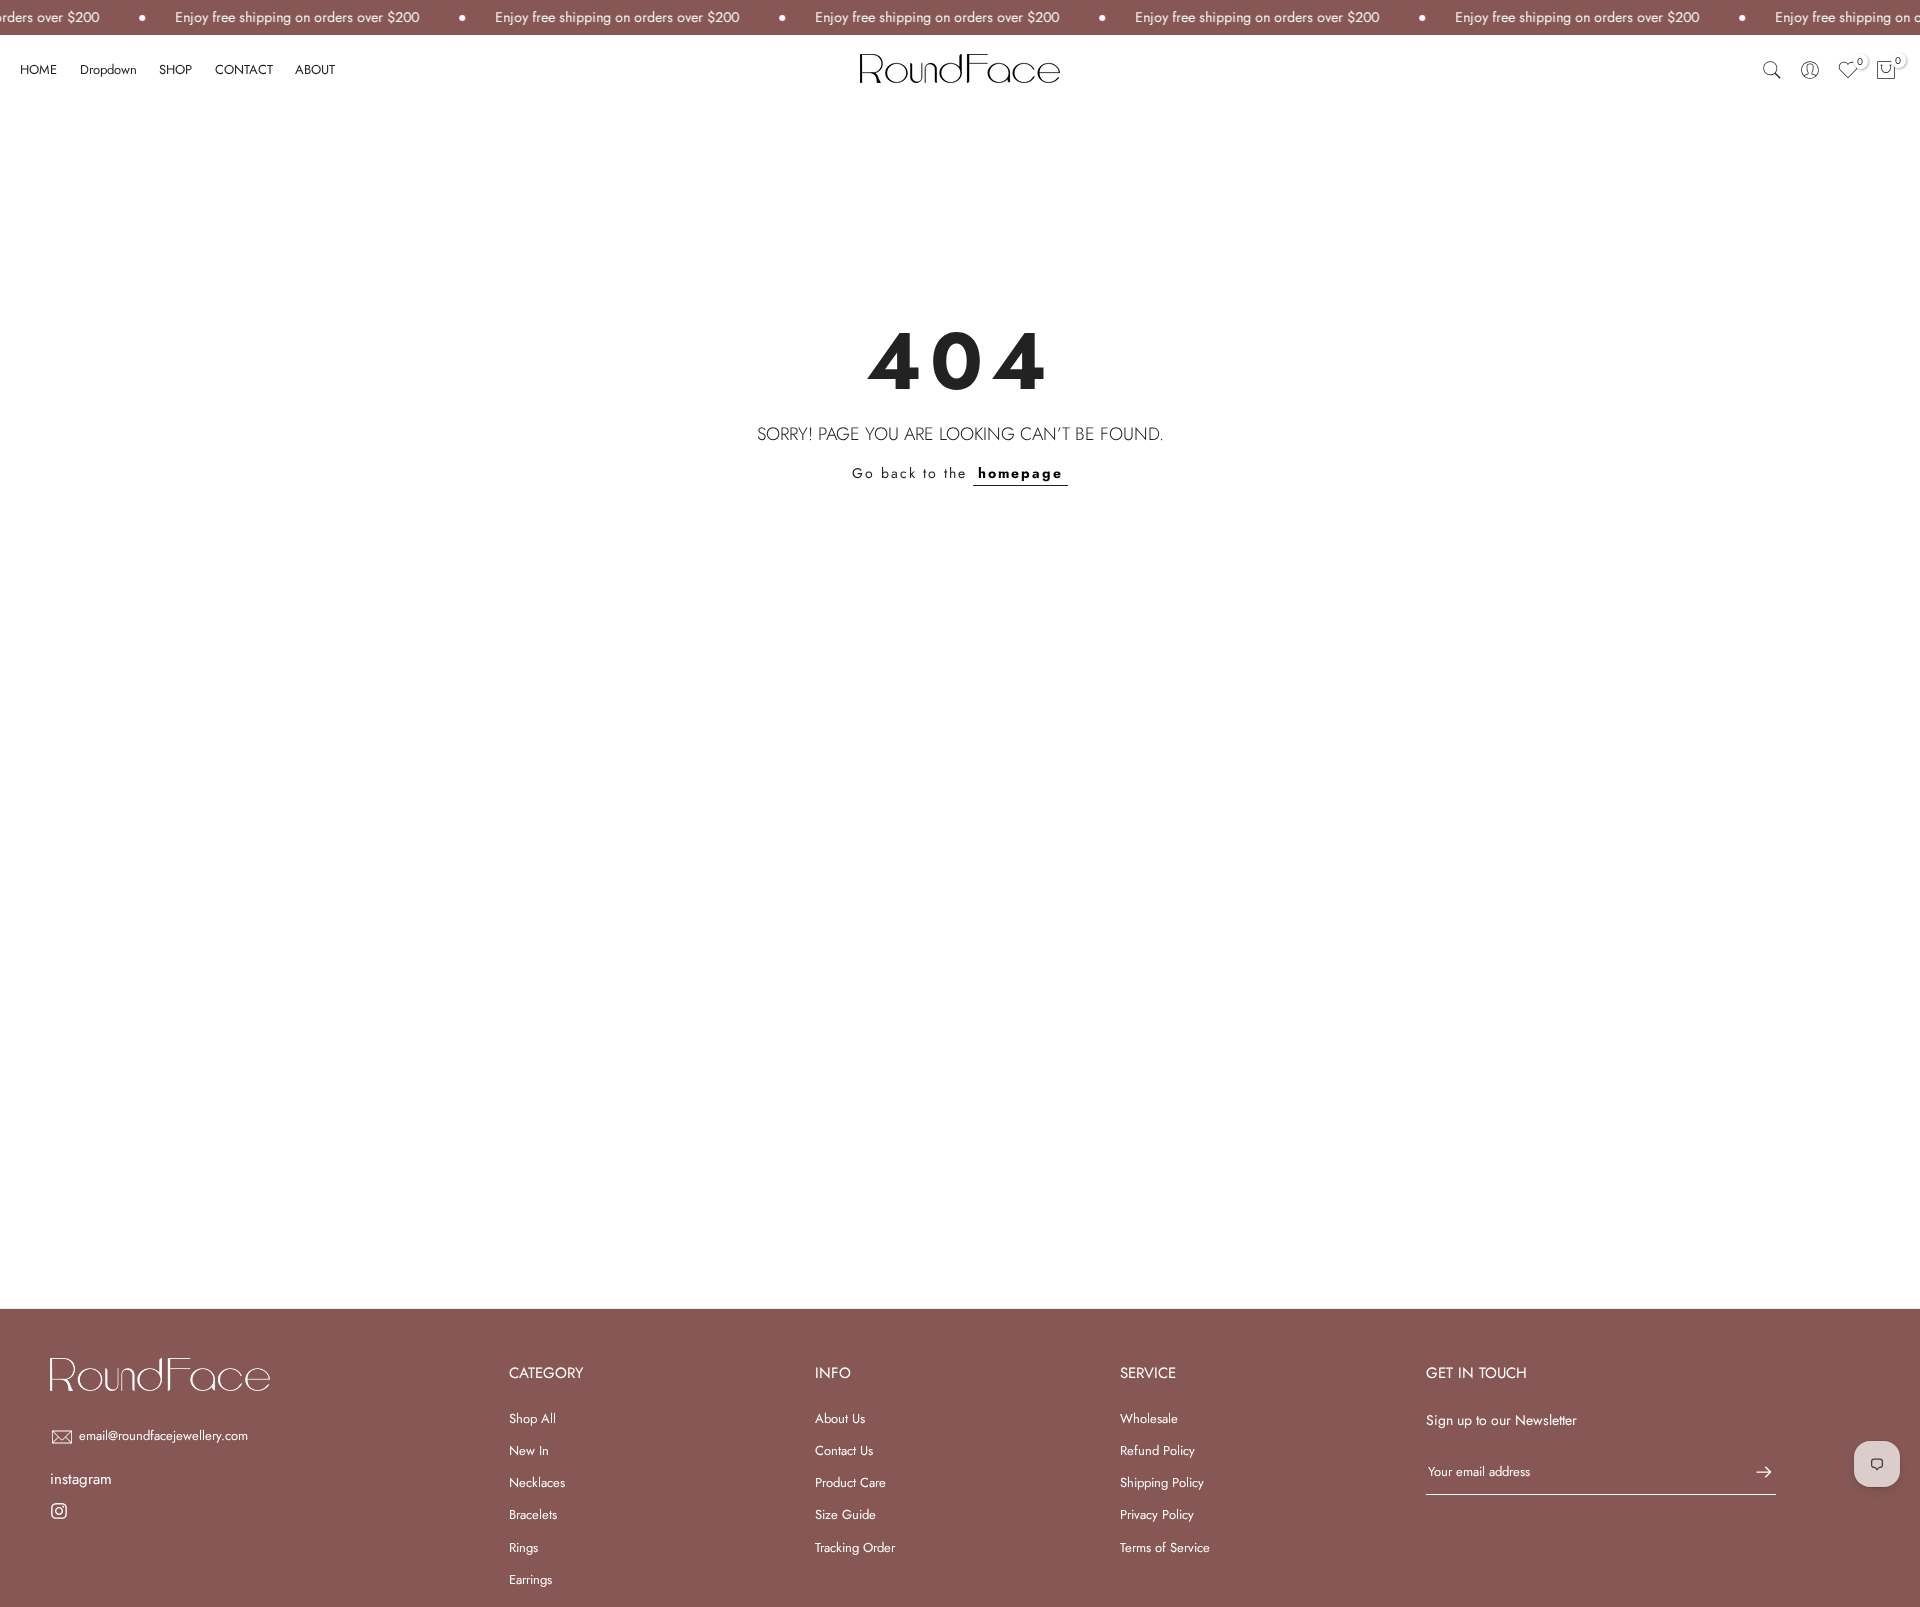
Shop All (532, 1419)
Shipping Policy (1162, 1483)
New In (529, 1451)
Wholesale (1149, 1419)
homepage (1020, 473)
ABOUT (315, 69)
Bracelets (533, 1515)
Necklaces (537, 1483)
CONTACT (244, 69)
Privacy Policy (1157, 1515)
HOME (38, 69)
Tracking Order (855, 1548)
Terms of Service (1165, 1548)
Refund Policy (1157, 1451)
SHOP (175, 69)
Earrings (530, 1580)
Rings (523, 1548)
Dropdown (108, 69)
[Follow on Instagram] (59, 1511)
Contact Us (844, 1451)
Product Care (850, 1483)
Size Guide (845, 1515)
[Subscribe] (1754, 1472)
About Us (840, 1419)
